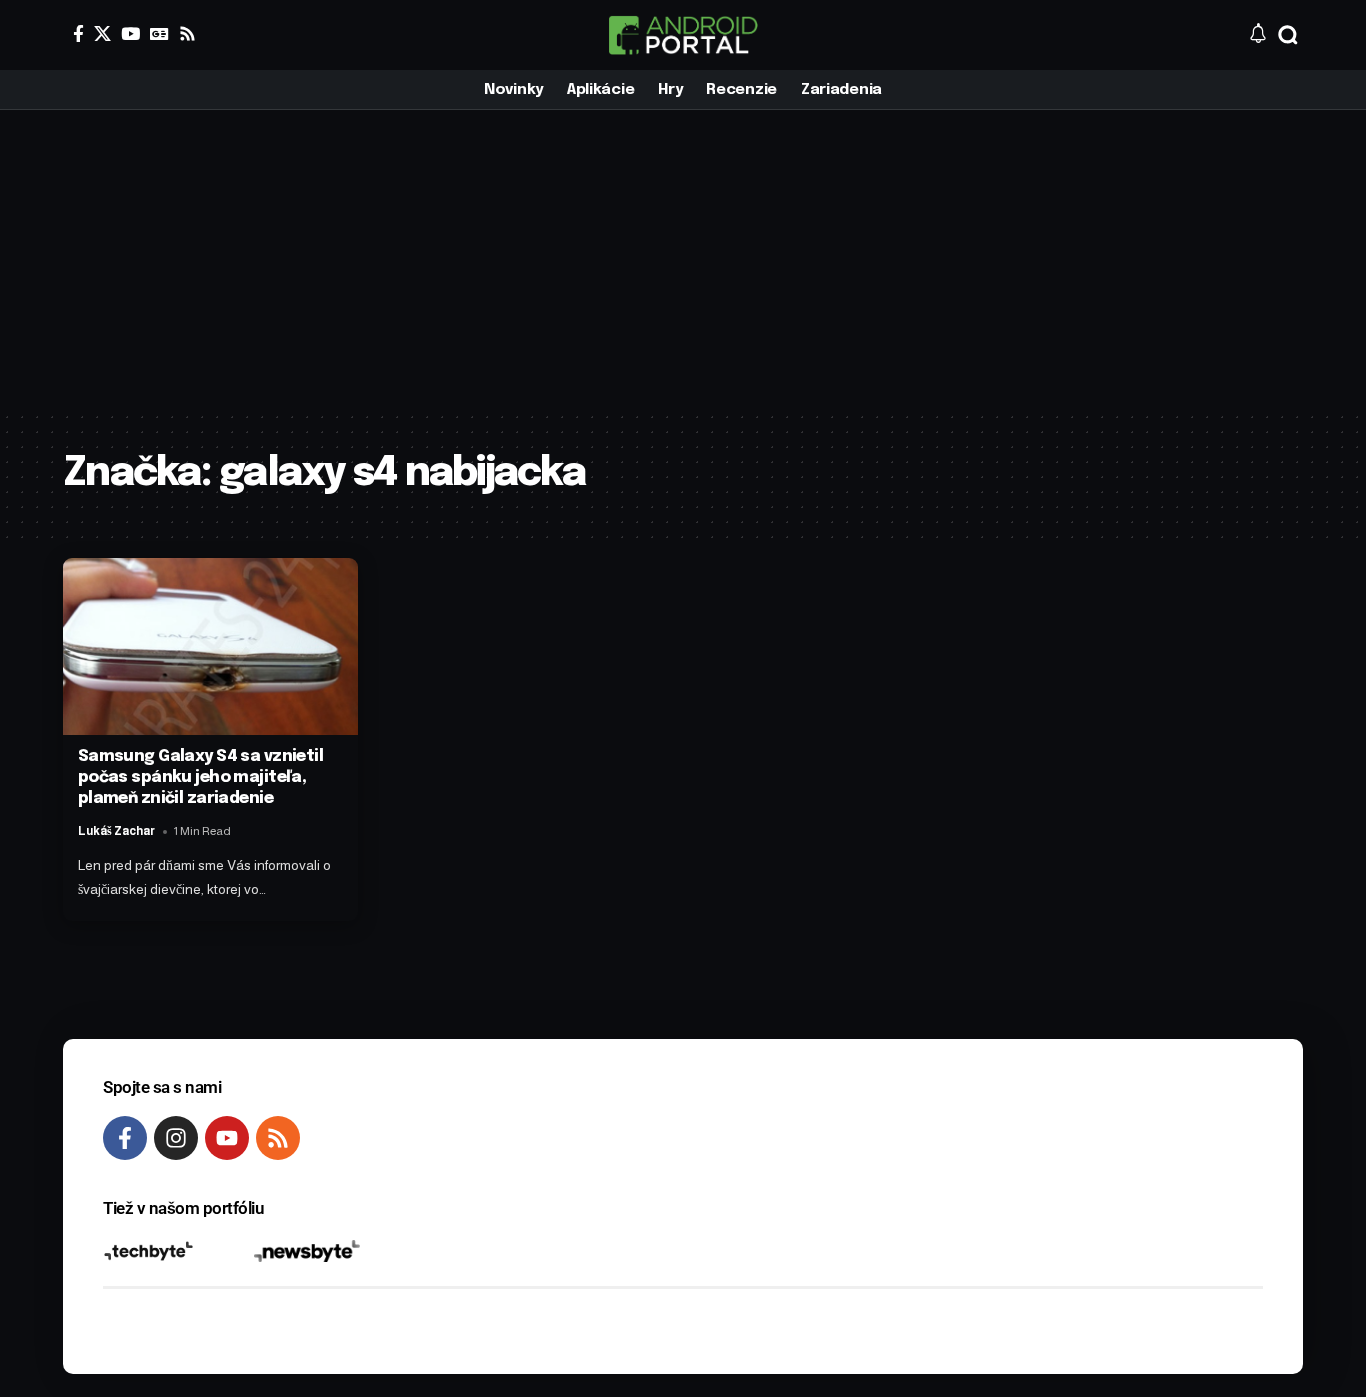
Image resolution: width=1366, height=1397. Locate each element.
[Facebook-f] (125, 1138)
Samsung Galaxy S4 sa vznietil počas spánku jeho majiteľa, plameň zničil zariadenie (200, 777)
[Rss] (187, 33)
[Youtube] (227, 1138)
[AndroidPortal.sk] (683, 35)
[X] (102, 33)
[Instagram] (176, 1138)
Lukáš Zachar (116, 831)
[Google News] (159, 33)
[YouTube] (130, 33)
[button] (1288, 35)
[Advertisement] (683, 260)
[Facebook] (78, 33)
